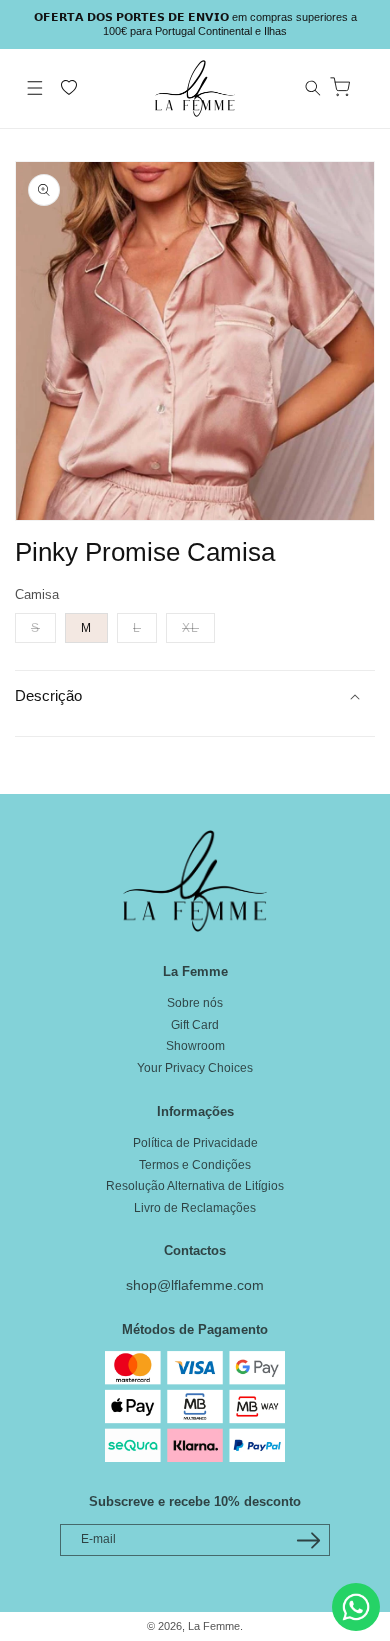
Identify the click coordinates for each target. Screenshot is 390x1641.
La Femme (214, 1626)
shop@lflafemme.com (195, 1285)
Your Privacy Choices (195, 1068)
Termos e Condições (195, 1165)
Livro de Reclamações (195, 1208)
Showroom (195, 1046)
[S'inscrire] (308, 1540)
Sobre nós (195, 1003)
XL (198, 627)
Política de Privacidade (195, 1143)
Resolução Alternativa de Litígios (195, 1186)
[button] (35, 88)
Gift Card (195, 1025)
